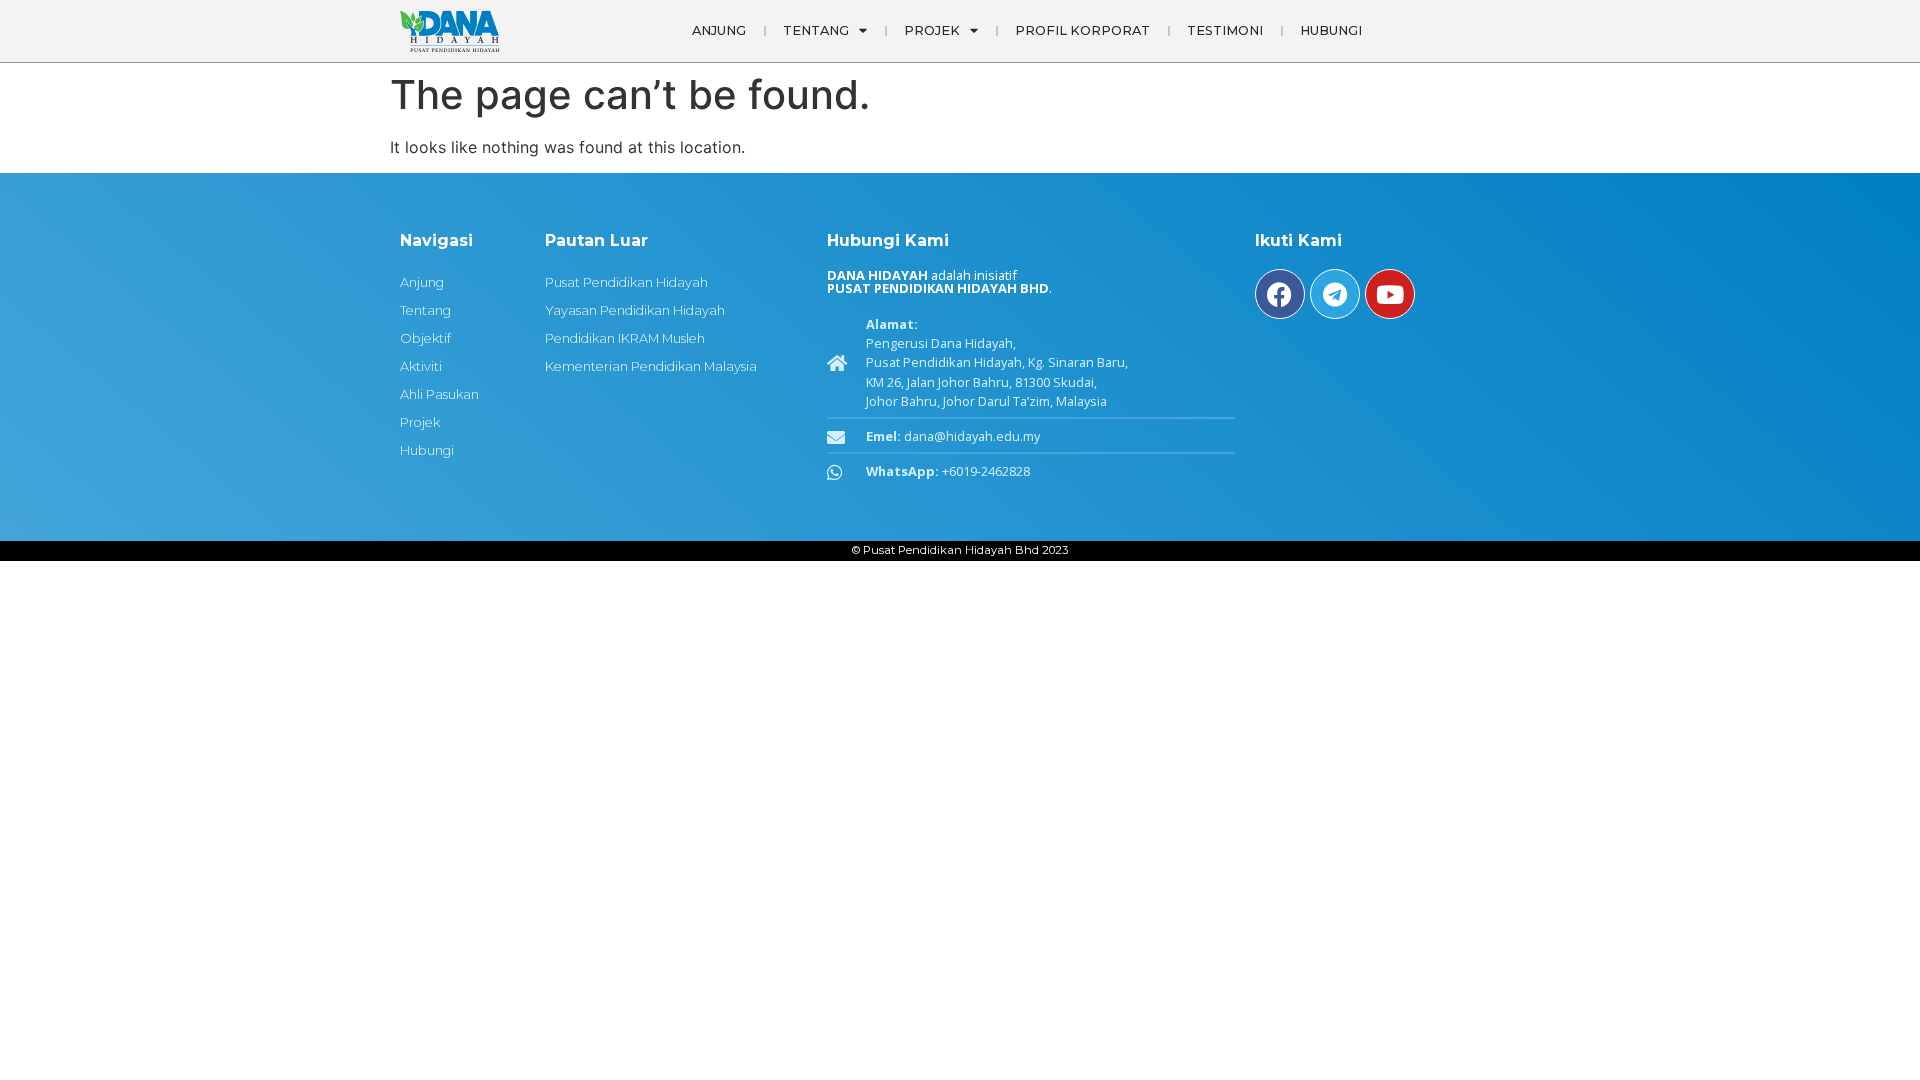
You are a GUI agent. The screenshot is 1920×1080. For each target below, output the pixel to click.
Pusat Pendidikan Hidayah (626, 282)
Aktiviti (421, 366)
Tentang (816, 30)
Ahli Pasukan (439, 394)
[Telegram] (1335, 294)
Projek (420, 422)
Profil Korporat (1082, 30)
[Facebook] (1280, 294)
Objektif (425, 338)
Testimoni (1225, 30)
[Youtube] (1390, 294)
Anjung (719, 30)
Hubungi (1331, 30)
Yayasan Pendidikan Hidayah (635, 310)
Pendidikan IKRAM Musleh (625, 338)
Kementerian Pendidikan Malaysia (651, 366)
